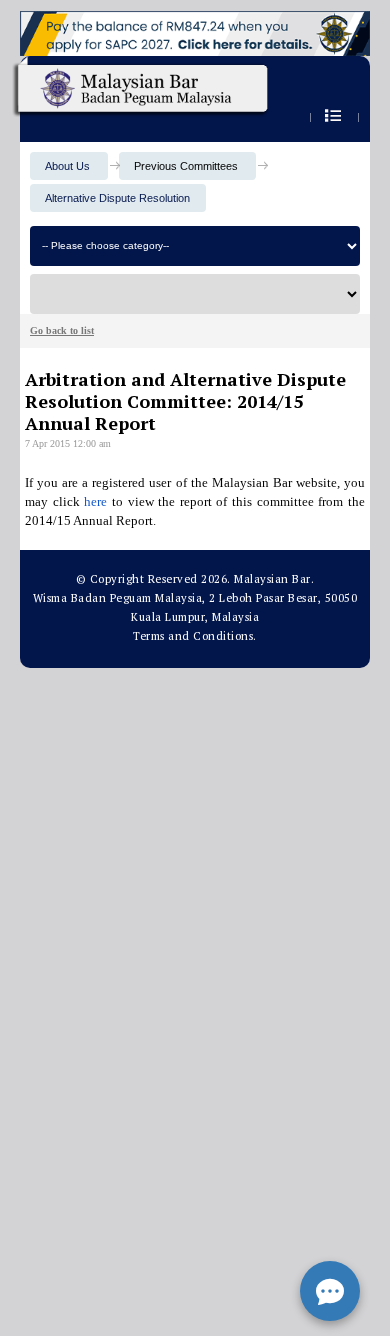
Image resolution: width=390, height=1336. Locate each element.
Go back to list (62, 330)
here (95, 501)
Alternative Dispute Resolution (117, 198)
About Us (67, 166)
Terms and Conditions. (195, 636)
